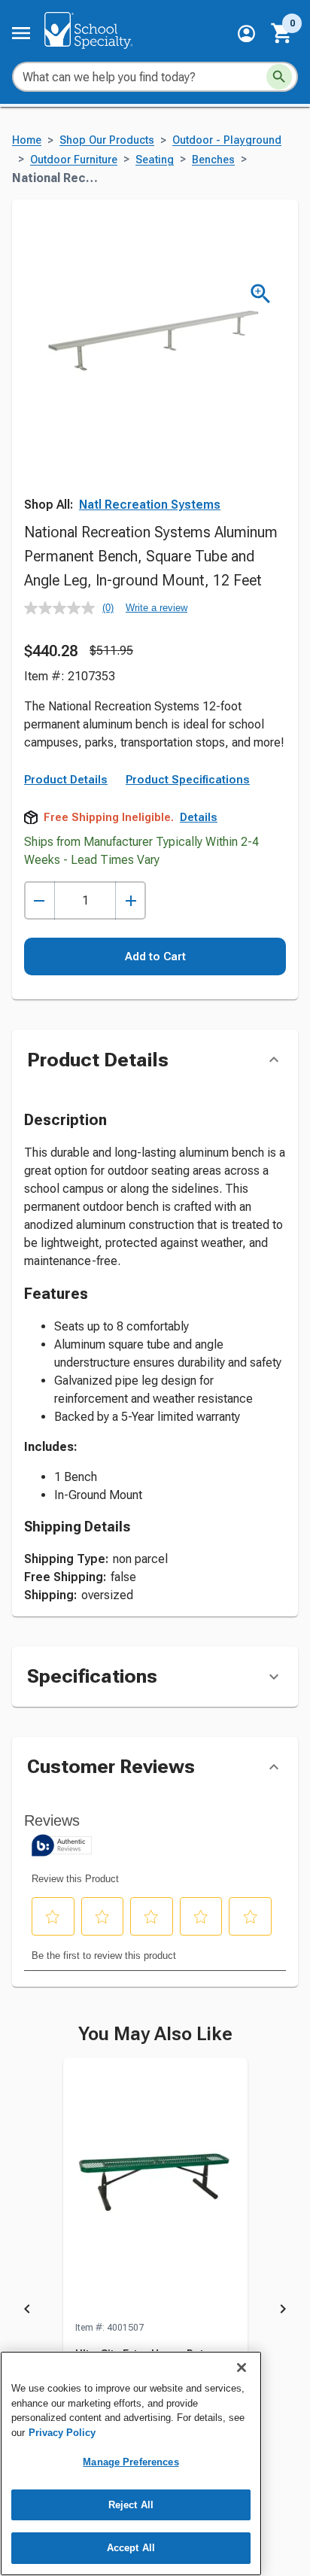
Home (27, 140)
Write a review (157, 608)
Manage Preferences (131, 2462)
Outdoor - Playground (227, 140)
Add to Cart (155, 956)
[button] (246, 33)
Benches (213, 160)
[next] (283, 2311)
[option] (155, 2311)
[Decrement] (40, 900)
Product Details (66, 780)
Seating (155, 160)
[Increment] (131, 900)
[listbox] (155, 2311)
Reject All (131, 2505)
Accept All (131, 2548)
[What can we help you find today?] (279, 77)
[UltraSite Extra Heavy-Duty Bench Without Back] (155, 2189)
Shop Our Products (107, 140)
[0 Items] (282, 33)
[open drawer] (21, 33)
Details (199, 817)
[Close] (242, 2368)
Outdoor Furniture (74, 160)
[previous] (27, 2311)
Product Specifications (188, 780)
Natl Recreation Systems (150, 505)
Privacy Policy (62, 2433)
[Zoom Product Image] (261, 294)
